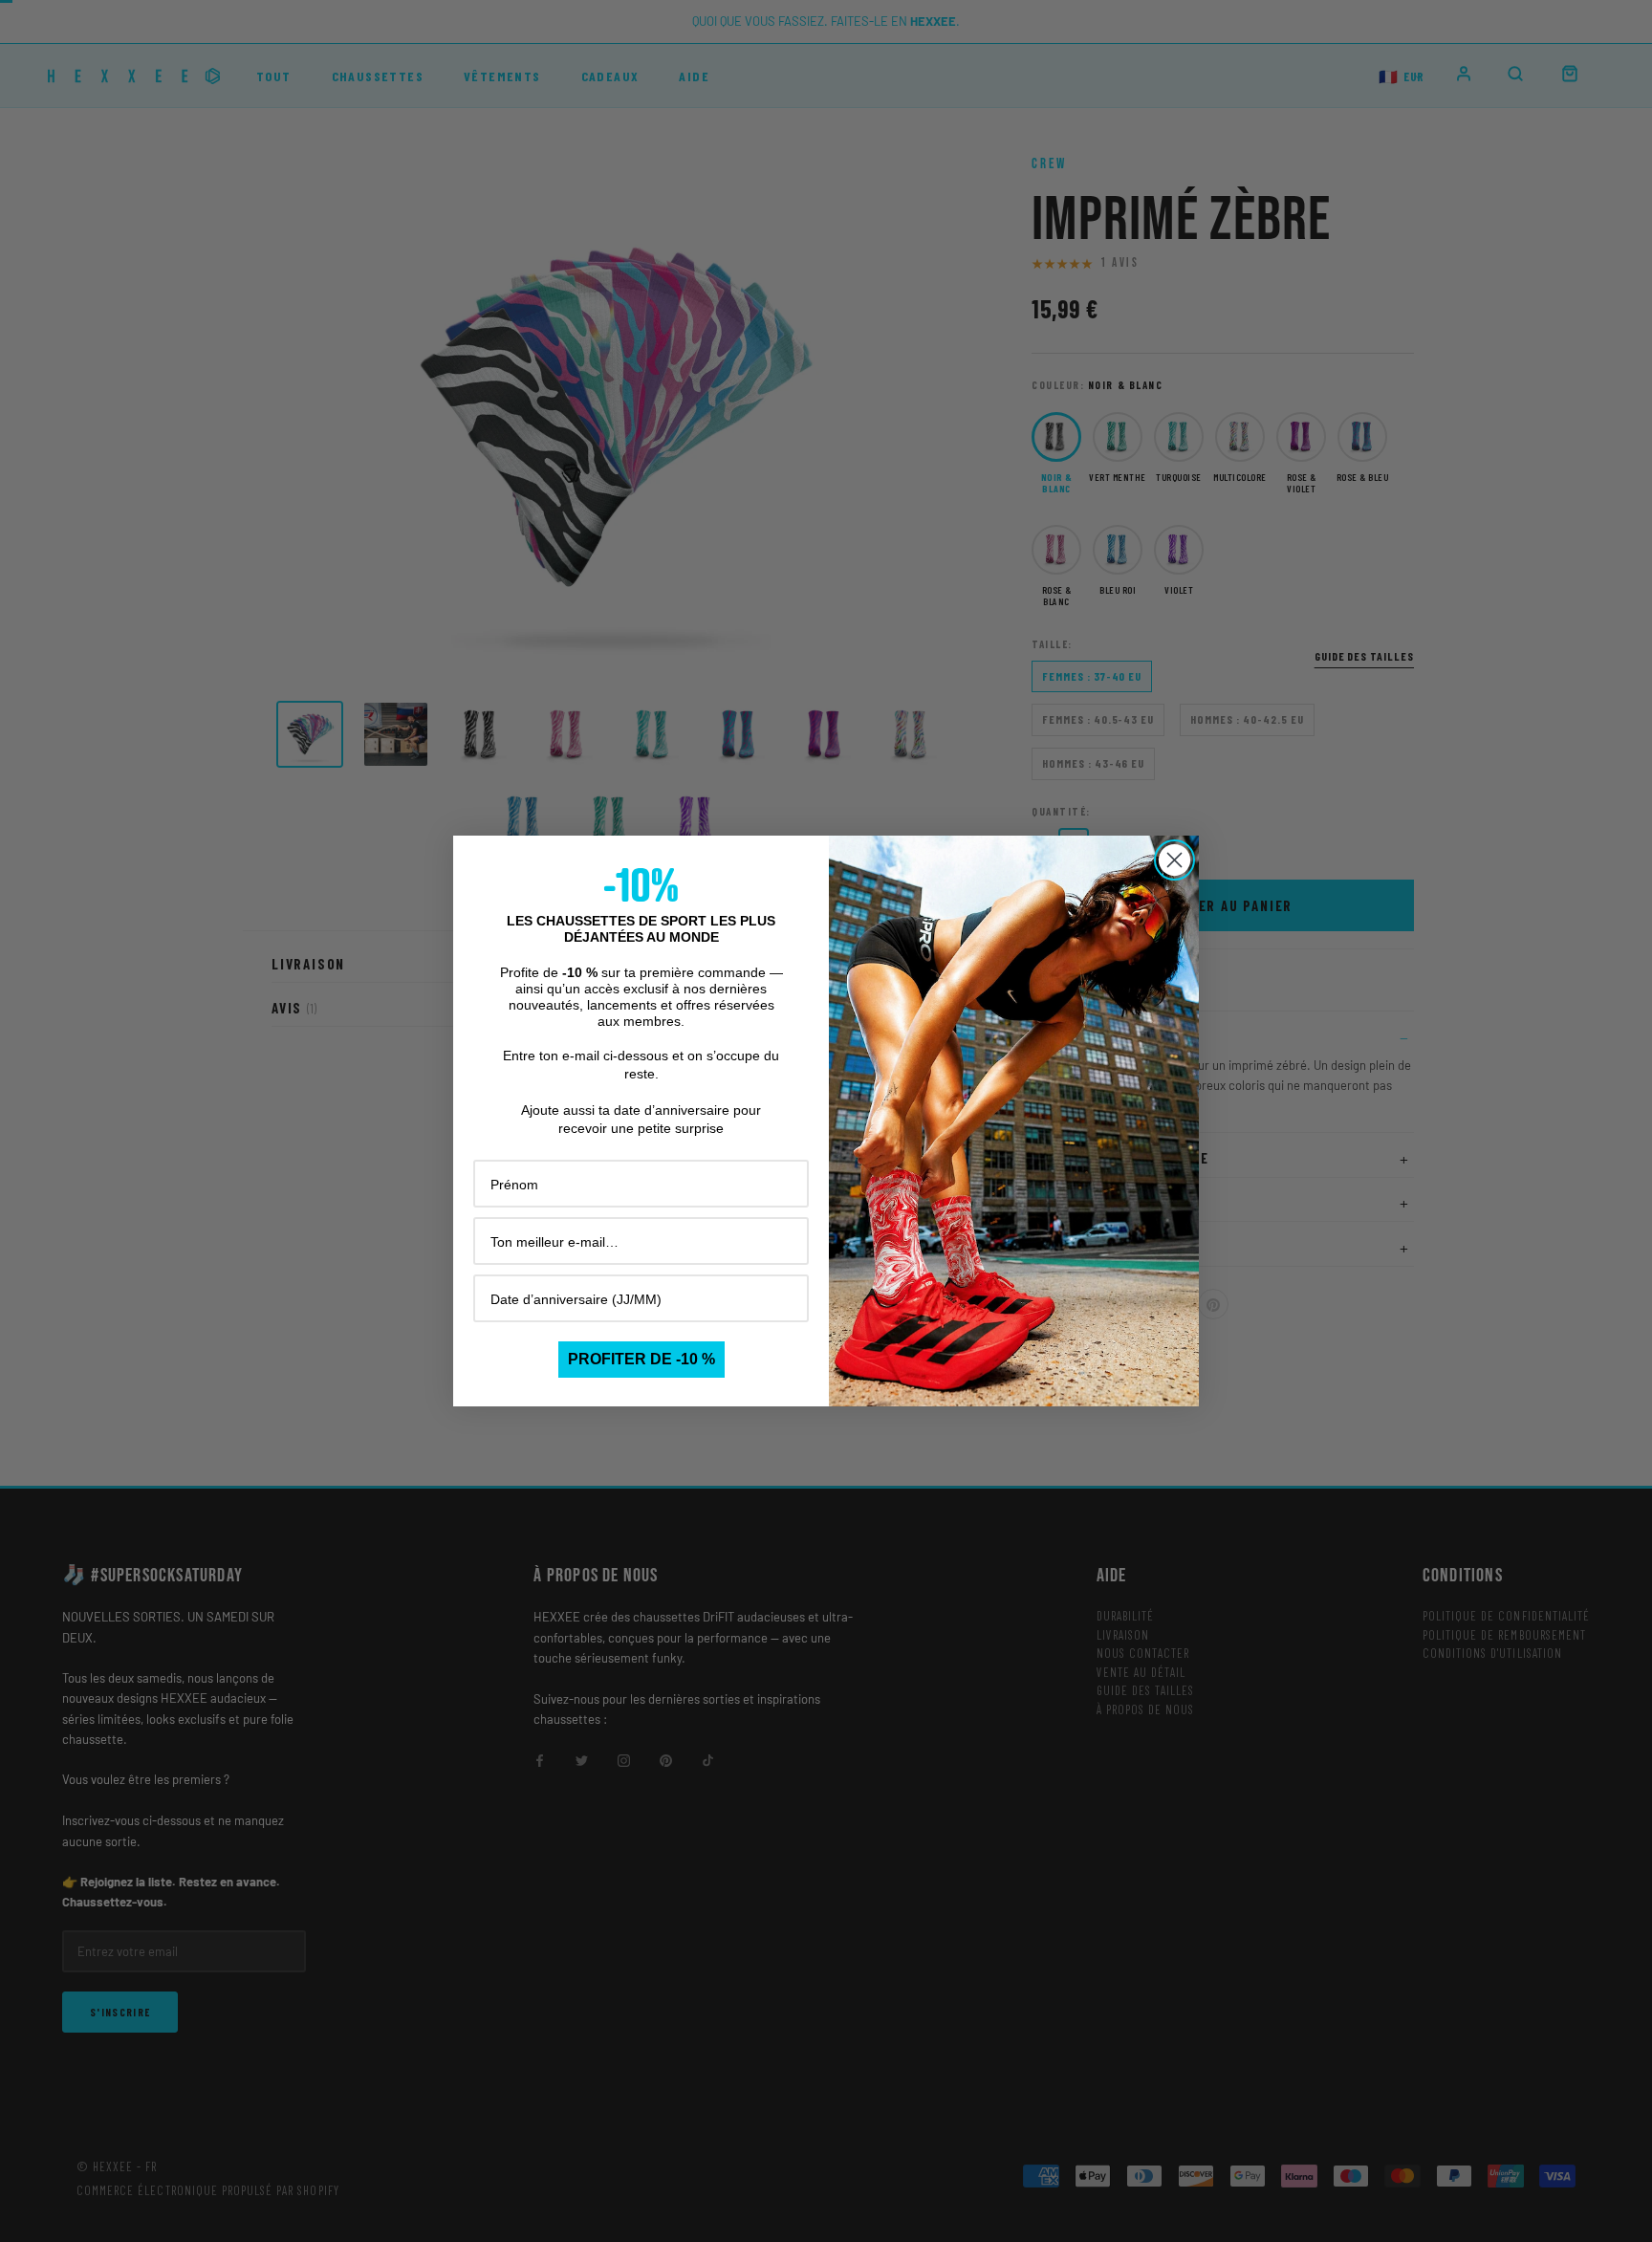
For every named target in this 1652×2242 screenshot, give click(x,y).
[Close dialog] (1174, 860)
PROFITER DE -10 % (641, 1359)
